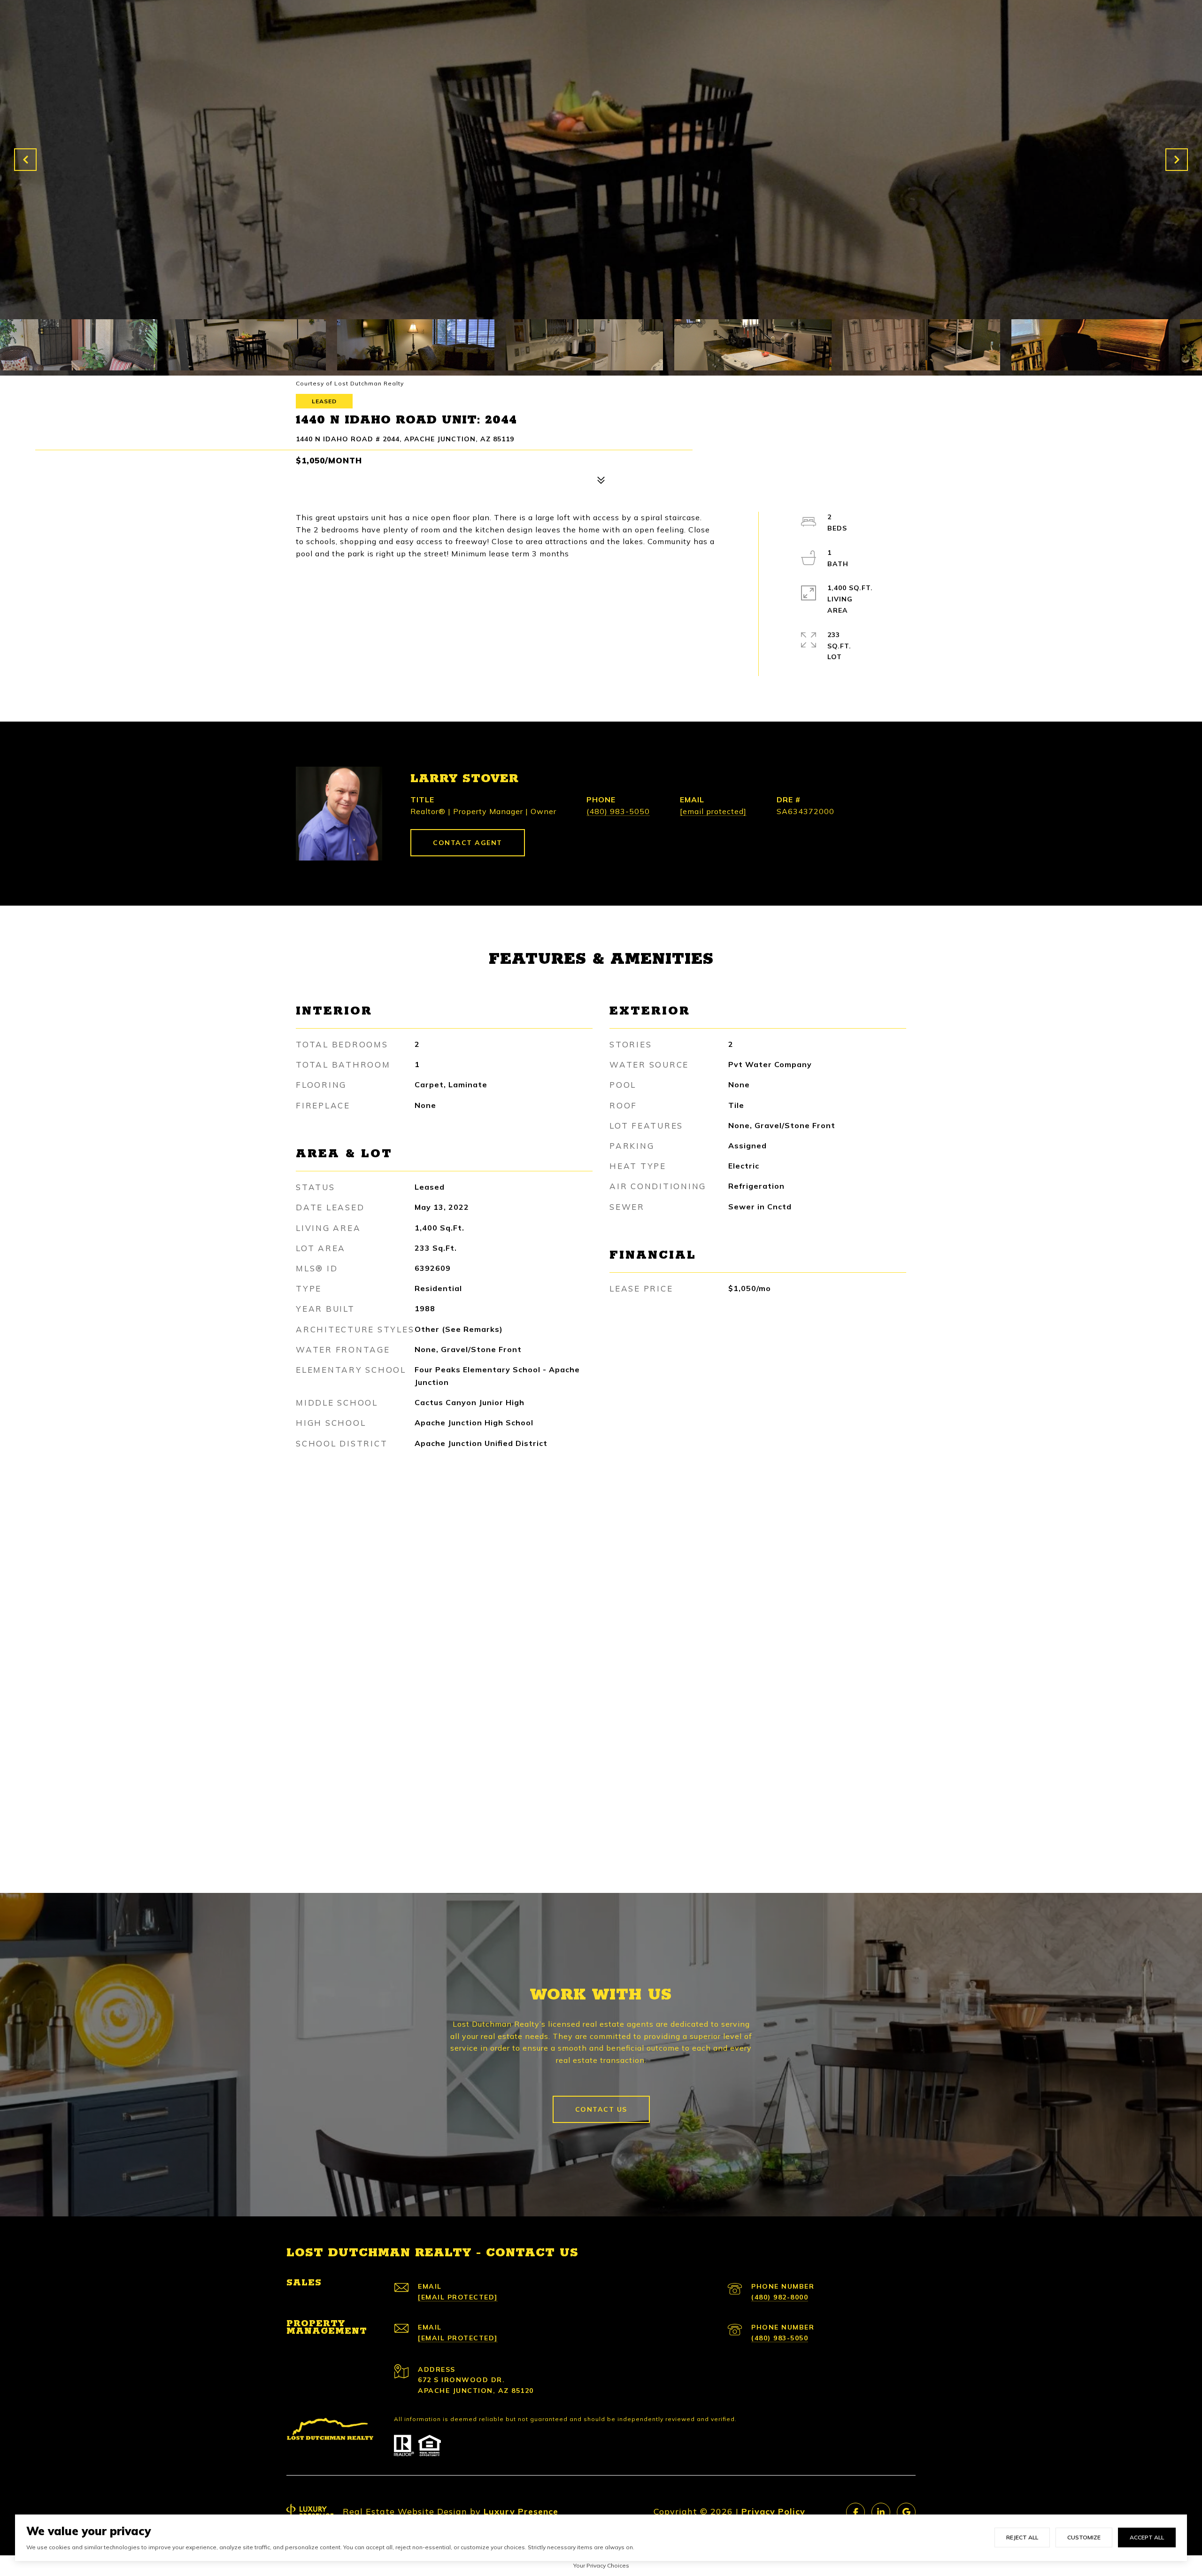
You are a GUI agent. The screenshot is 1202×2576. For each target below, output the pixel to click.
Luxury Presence (521, 2511)
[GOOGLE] (906, 2512)
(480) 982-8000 (780, 2297)
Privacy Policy (773, 2511)
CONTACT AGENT (468, 843)
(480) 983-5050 (618, 811)
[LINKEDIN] (881, 2512)
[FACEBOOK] (855, 2512)
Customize (1084, 2537)
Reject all (1022, 2537)
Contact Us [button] (601, 2109)
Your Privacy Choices (601, 2565)
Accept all (1147, 2537)
